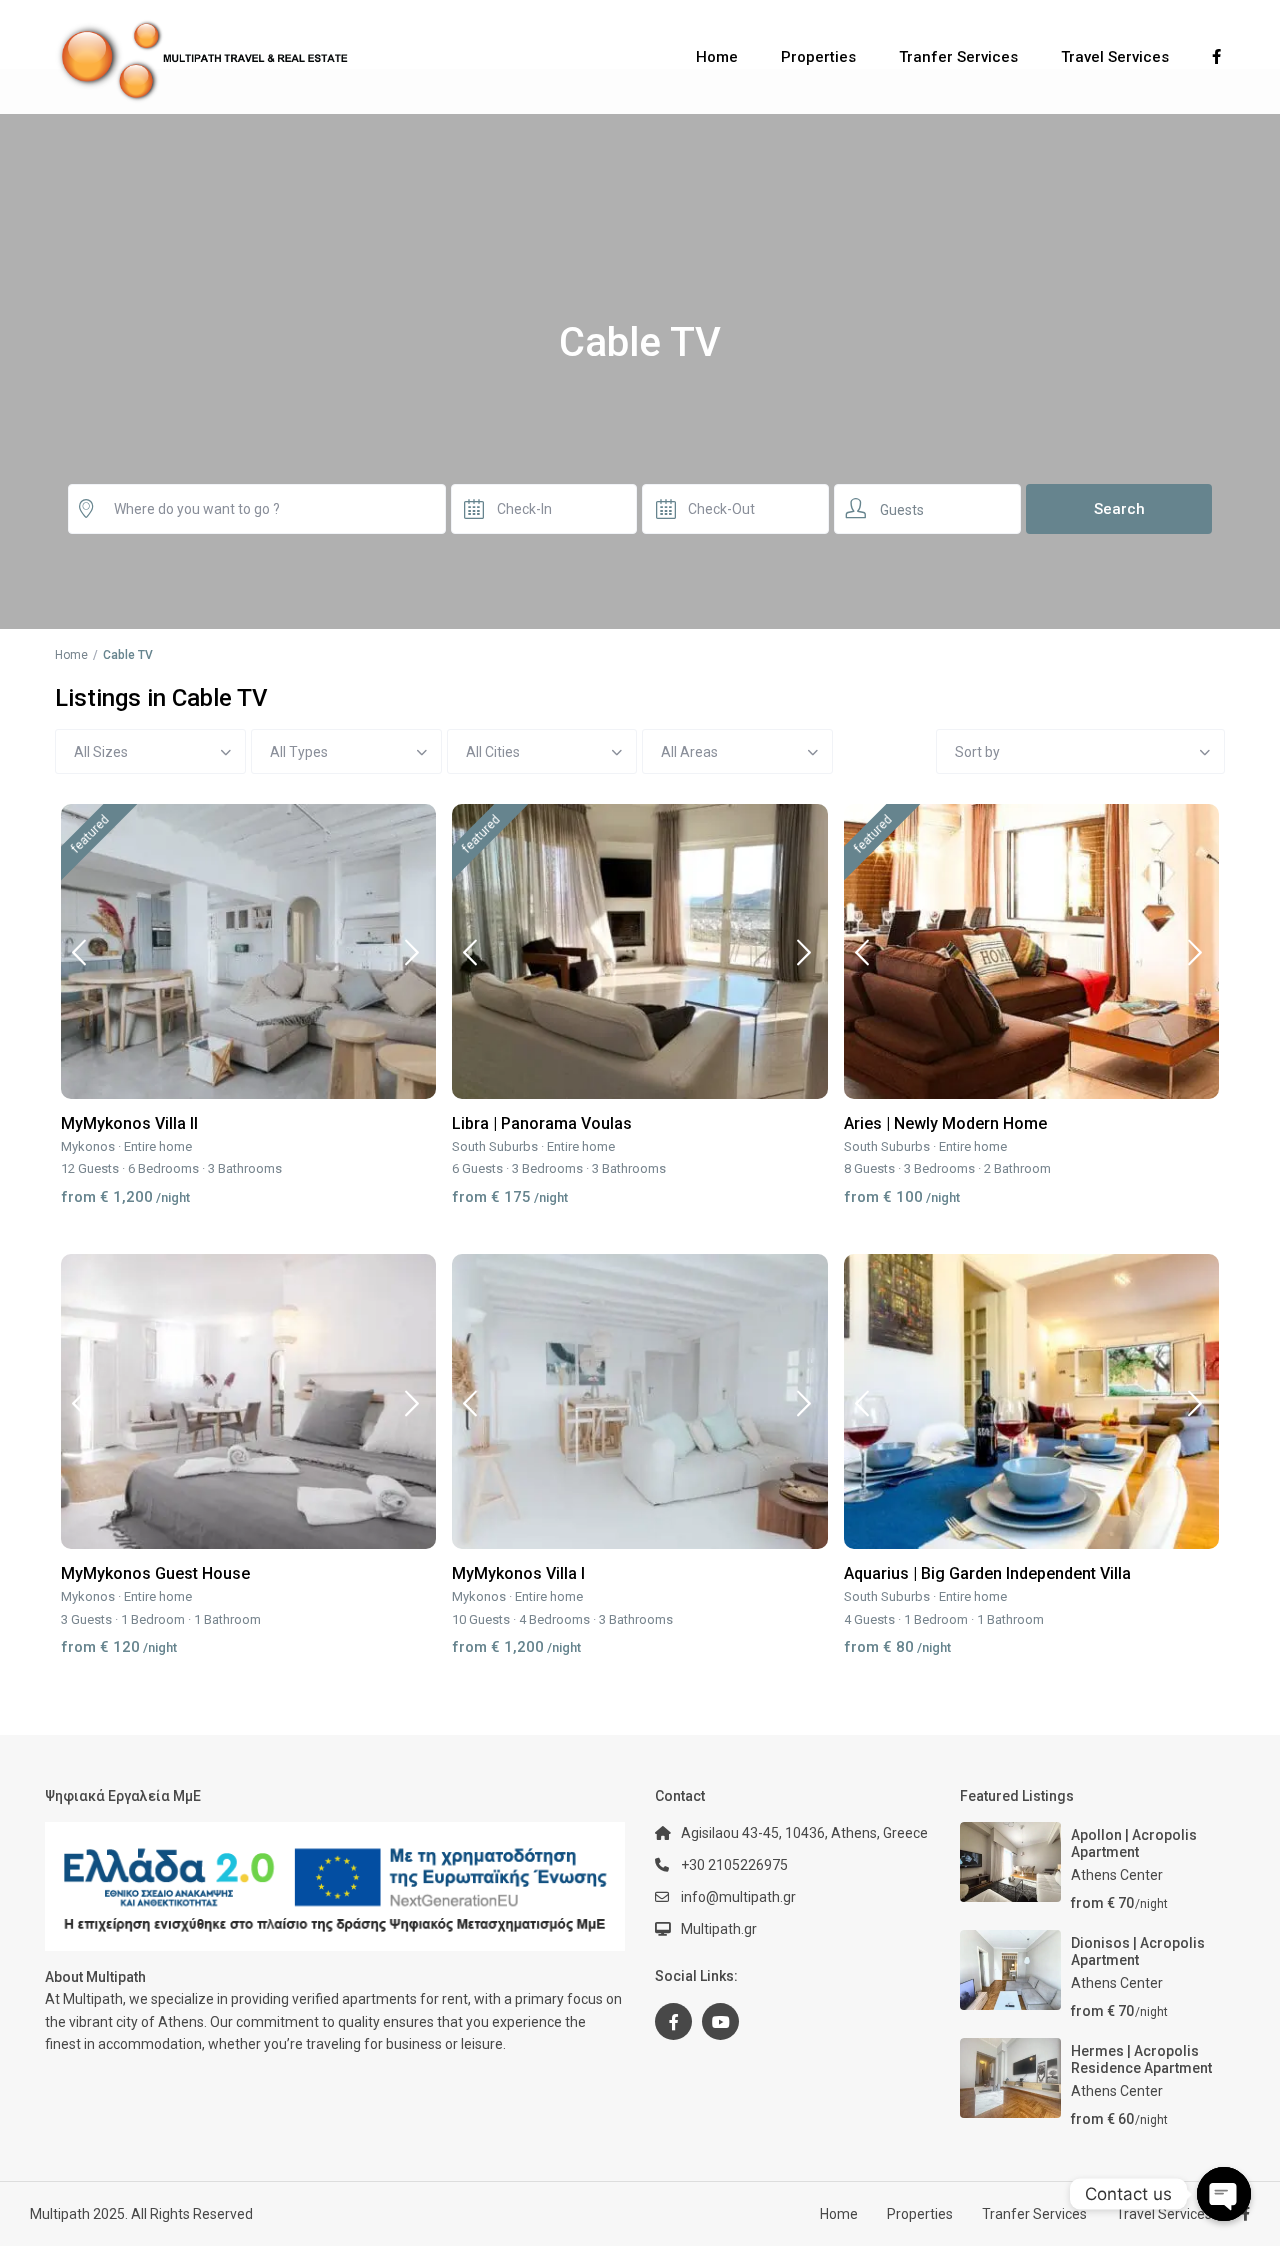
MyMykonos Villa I (518, 1573)
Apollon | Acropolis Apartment (1134, 1843)
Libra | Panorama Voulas (542, 1123)
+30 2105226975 (734, 1865)
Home (717, 57)
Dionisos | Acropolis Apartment (1138, 1951)
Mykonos (88, 1146)
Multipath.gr (719, 1929)
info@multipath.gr (738, 1897)
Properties (818, 57)
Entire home (158, 1146)
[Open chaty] (1224, 2194)
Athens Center (1117, 1875)
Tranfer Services (958, 57)
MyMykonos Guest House (155, 1573)
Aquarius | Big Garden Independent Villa (987, 1573)
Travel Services (1115, 57)
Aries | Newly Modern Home (945, 1123)
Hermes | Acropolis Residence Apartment (1141, 2059)
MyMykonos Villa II (129, 1123)
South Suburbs (495, 1146)
